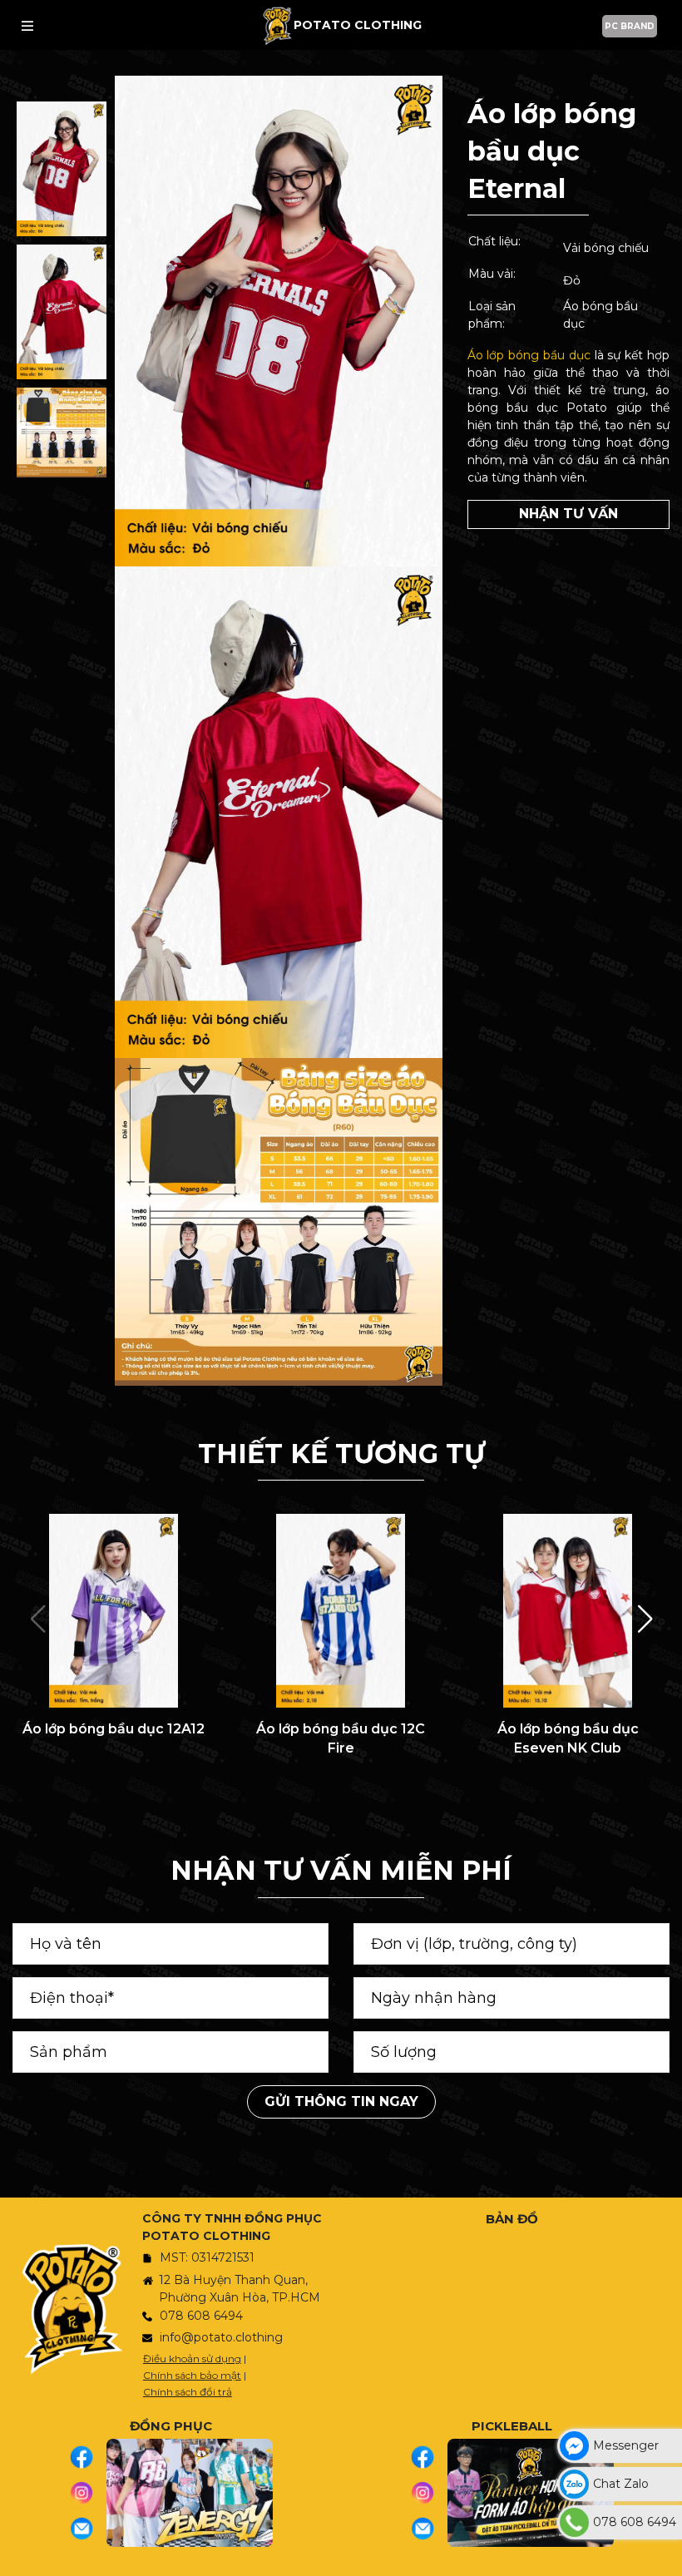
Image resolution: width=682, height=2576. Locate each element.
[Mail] (88, 2529)
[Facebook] (88, 2457)
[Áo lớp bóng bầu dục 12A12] (114, 1611)
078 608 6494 (201, 2316)
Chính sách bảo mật (192, 2375)
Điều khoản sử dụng (192, 2358)
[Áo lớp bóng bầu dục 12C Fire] (341, 1611)
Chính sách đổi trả (188, 2392)
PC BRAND (630, 26)
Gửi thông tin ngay (341, 2101)
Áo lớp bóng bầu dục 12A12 (114, 1729)
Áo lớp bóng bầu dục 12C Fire (341, 1738)
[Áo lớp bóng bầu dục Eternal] (62, 169)
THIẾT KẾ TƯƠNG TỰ (341, 1454)
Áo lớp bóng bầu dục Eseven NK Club (568, 1738)
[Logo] (277, 25)
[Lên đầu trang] (665, 2555)
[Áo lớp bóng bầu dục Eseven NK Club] (568, 1611)
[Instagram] (88, 2493)
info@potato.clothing (221, 2337)
